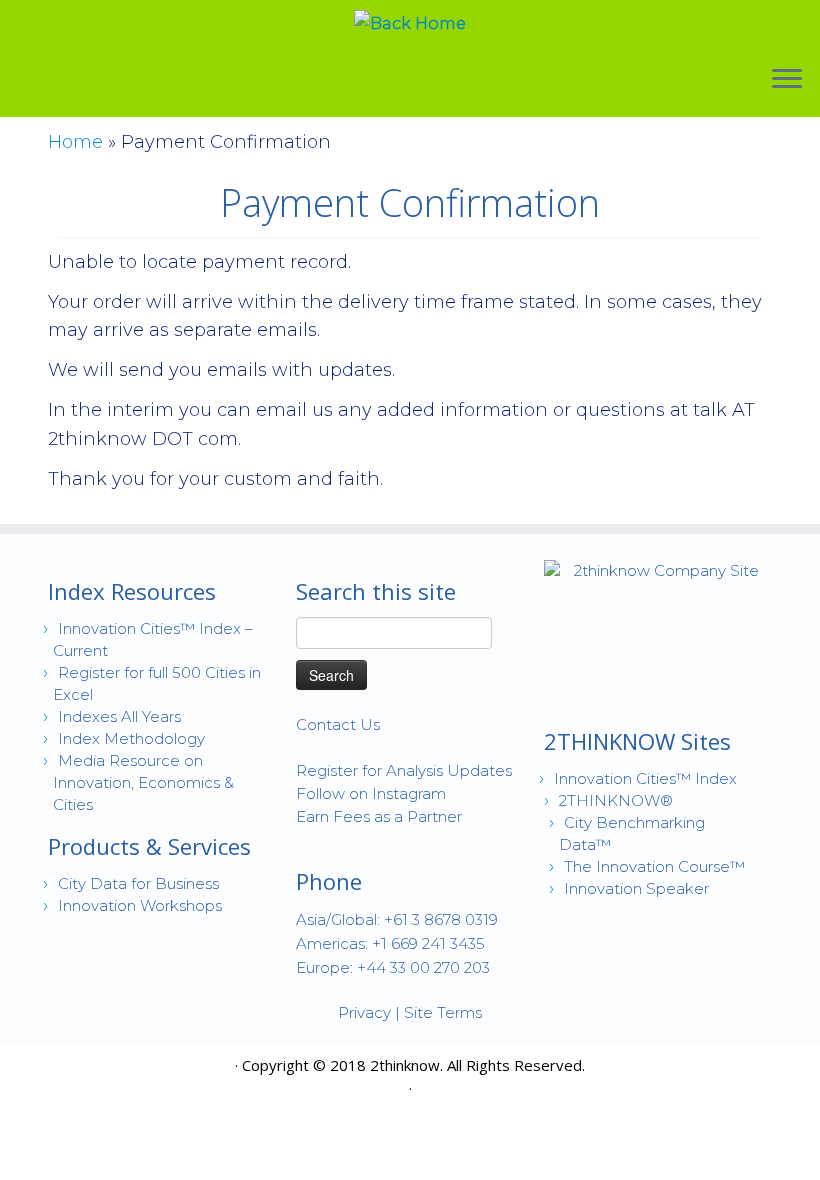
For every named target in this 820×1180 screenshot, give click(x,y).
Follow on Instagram (371, 793)
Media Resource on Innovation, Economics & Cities (143, 782)
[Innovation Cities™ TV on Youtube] (178, 1068)
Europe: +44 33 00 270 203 (393, 967)
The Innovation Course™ (654, 866)
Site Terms (443, 1012)
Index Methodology (131, 738)
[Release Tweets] (149, 1068)
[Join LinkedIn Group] (91, 1068)
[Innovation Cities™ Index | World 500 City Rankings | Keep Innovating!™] (410, 24)
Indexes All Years (119, 716)
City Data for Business (138, 883)
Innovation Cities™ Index (645, 778)
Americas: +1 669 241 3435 (390, 943)
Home (75, 142)
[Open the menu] (787, 80)
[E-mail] (62, 1068)
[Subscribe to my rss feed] (62, 1092)
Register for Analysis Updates (404, 770)
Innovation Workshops (140, 905)
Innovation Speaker (636, 888)
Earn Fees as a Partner (379, 816)
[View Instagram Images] (120, 1068)
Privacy (364, 1012)
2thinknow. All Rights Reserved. (477, 1065)
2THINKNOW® (616, 800)
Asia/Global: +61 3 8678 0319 (397, 919)
